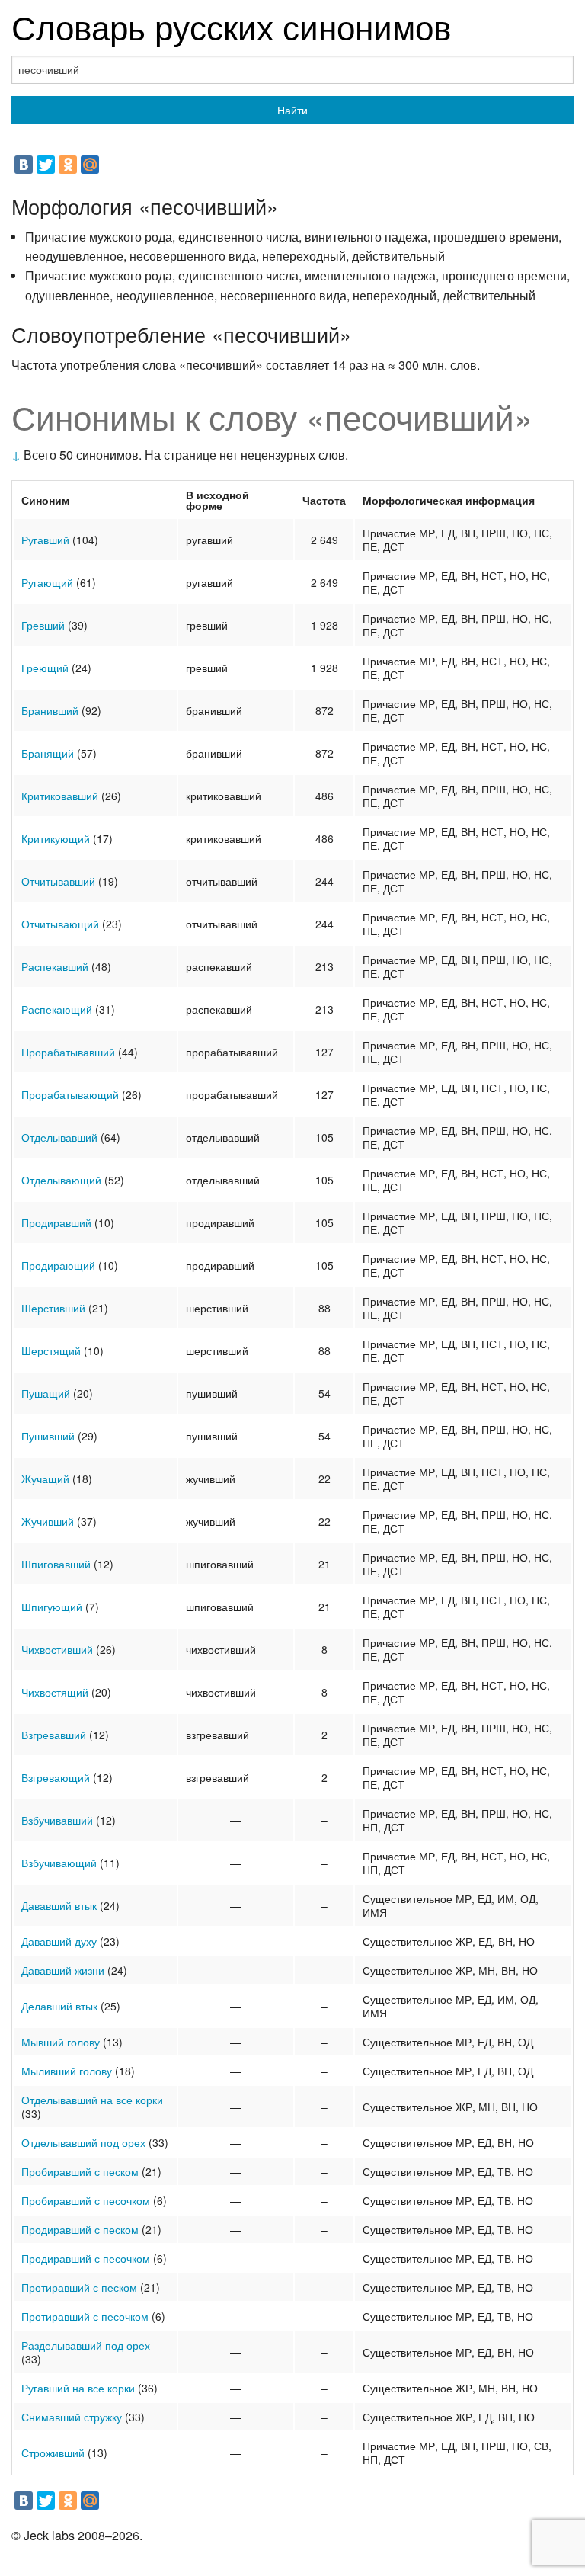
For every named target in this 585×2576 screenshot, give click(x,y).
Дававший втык (59, 1905)
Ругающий (47, 582)
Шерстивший (53, 1308)
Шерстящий (51, 1350)
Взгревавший (54, 1735)
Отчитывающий (60, 924)
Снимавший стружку (72, 2417)
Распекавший (55, 966)
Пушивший (48, 1436)
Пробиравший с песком (80, 2171)
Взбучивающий (59, 1863)
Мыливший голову (67, 2071)
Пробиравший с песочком (86, 2200)
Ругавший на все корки (78, 2388)
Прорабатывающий (70, 1094)
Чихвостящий (55, 1692)
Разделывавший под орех (86, 2345)
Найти (292, 110)
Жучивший (48, 1521)
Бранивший (50, 710)
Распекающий (57, 1009)
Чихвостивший (57, 1649)
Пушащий (46, 1393)
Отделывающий (61, 1180)
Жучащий (45, 1479)
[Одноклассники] (68, 165)
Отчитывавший (58, 881)
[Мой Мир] (90, 165)
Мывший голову (61, 2042)
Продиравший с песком (80, 2229)
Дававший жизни (63, 1970)
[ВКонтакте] (24, 165)
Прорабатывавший (68, 1052)
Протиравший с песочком (85, 2316)
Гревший (43, 625)
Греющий (45, 668)
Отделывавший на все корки (92, 2100)
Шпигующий (52, 1607)
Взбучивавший (57, 1820)
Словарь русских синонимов (231, 26)
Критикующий (56, 838)
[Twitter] (46, 165)
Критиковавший (60, 796)
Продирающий (58, 1265)
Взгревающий (56, 1777)
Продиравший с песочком (86, 2258)
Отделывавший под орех (83, 2142)
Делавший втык (59, 2006)
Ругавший (45, 540)
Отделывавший (59, 1137)
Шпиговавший (56, 1564)
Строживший (53, 2453)
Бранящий (48, 753)
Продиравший (56, 1222)
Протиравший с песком (79, 2287)
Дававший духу (59, 1941)
